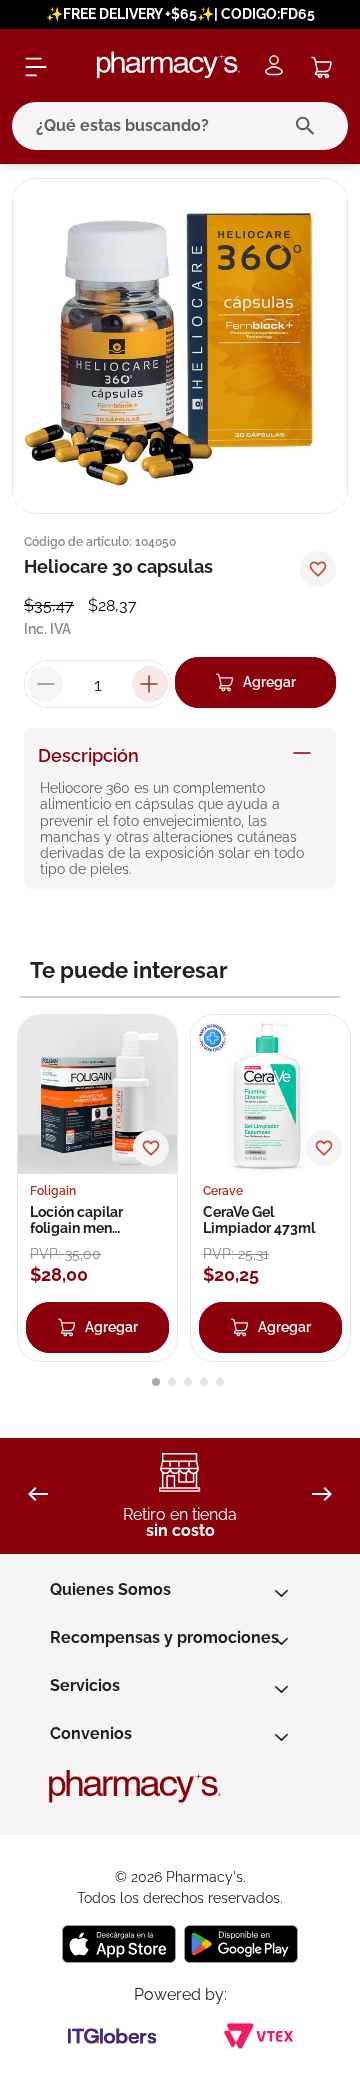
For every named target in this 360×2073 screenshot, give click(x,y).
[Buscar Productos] (309, 126)
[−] (45, 684)
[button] (156, 1382)
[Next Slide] (322, 1495)
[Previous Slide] (38, 1495)
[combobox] (180, 126)
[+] (150, 684)
